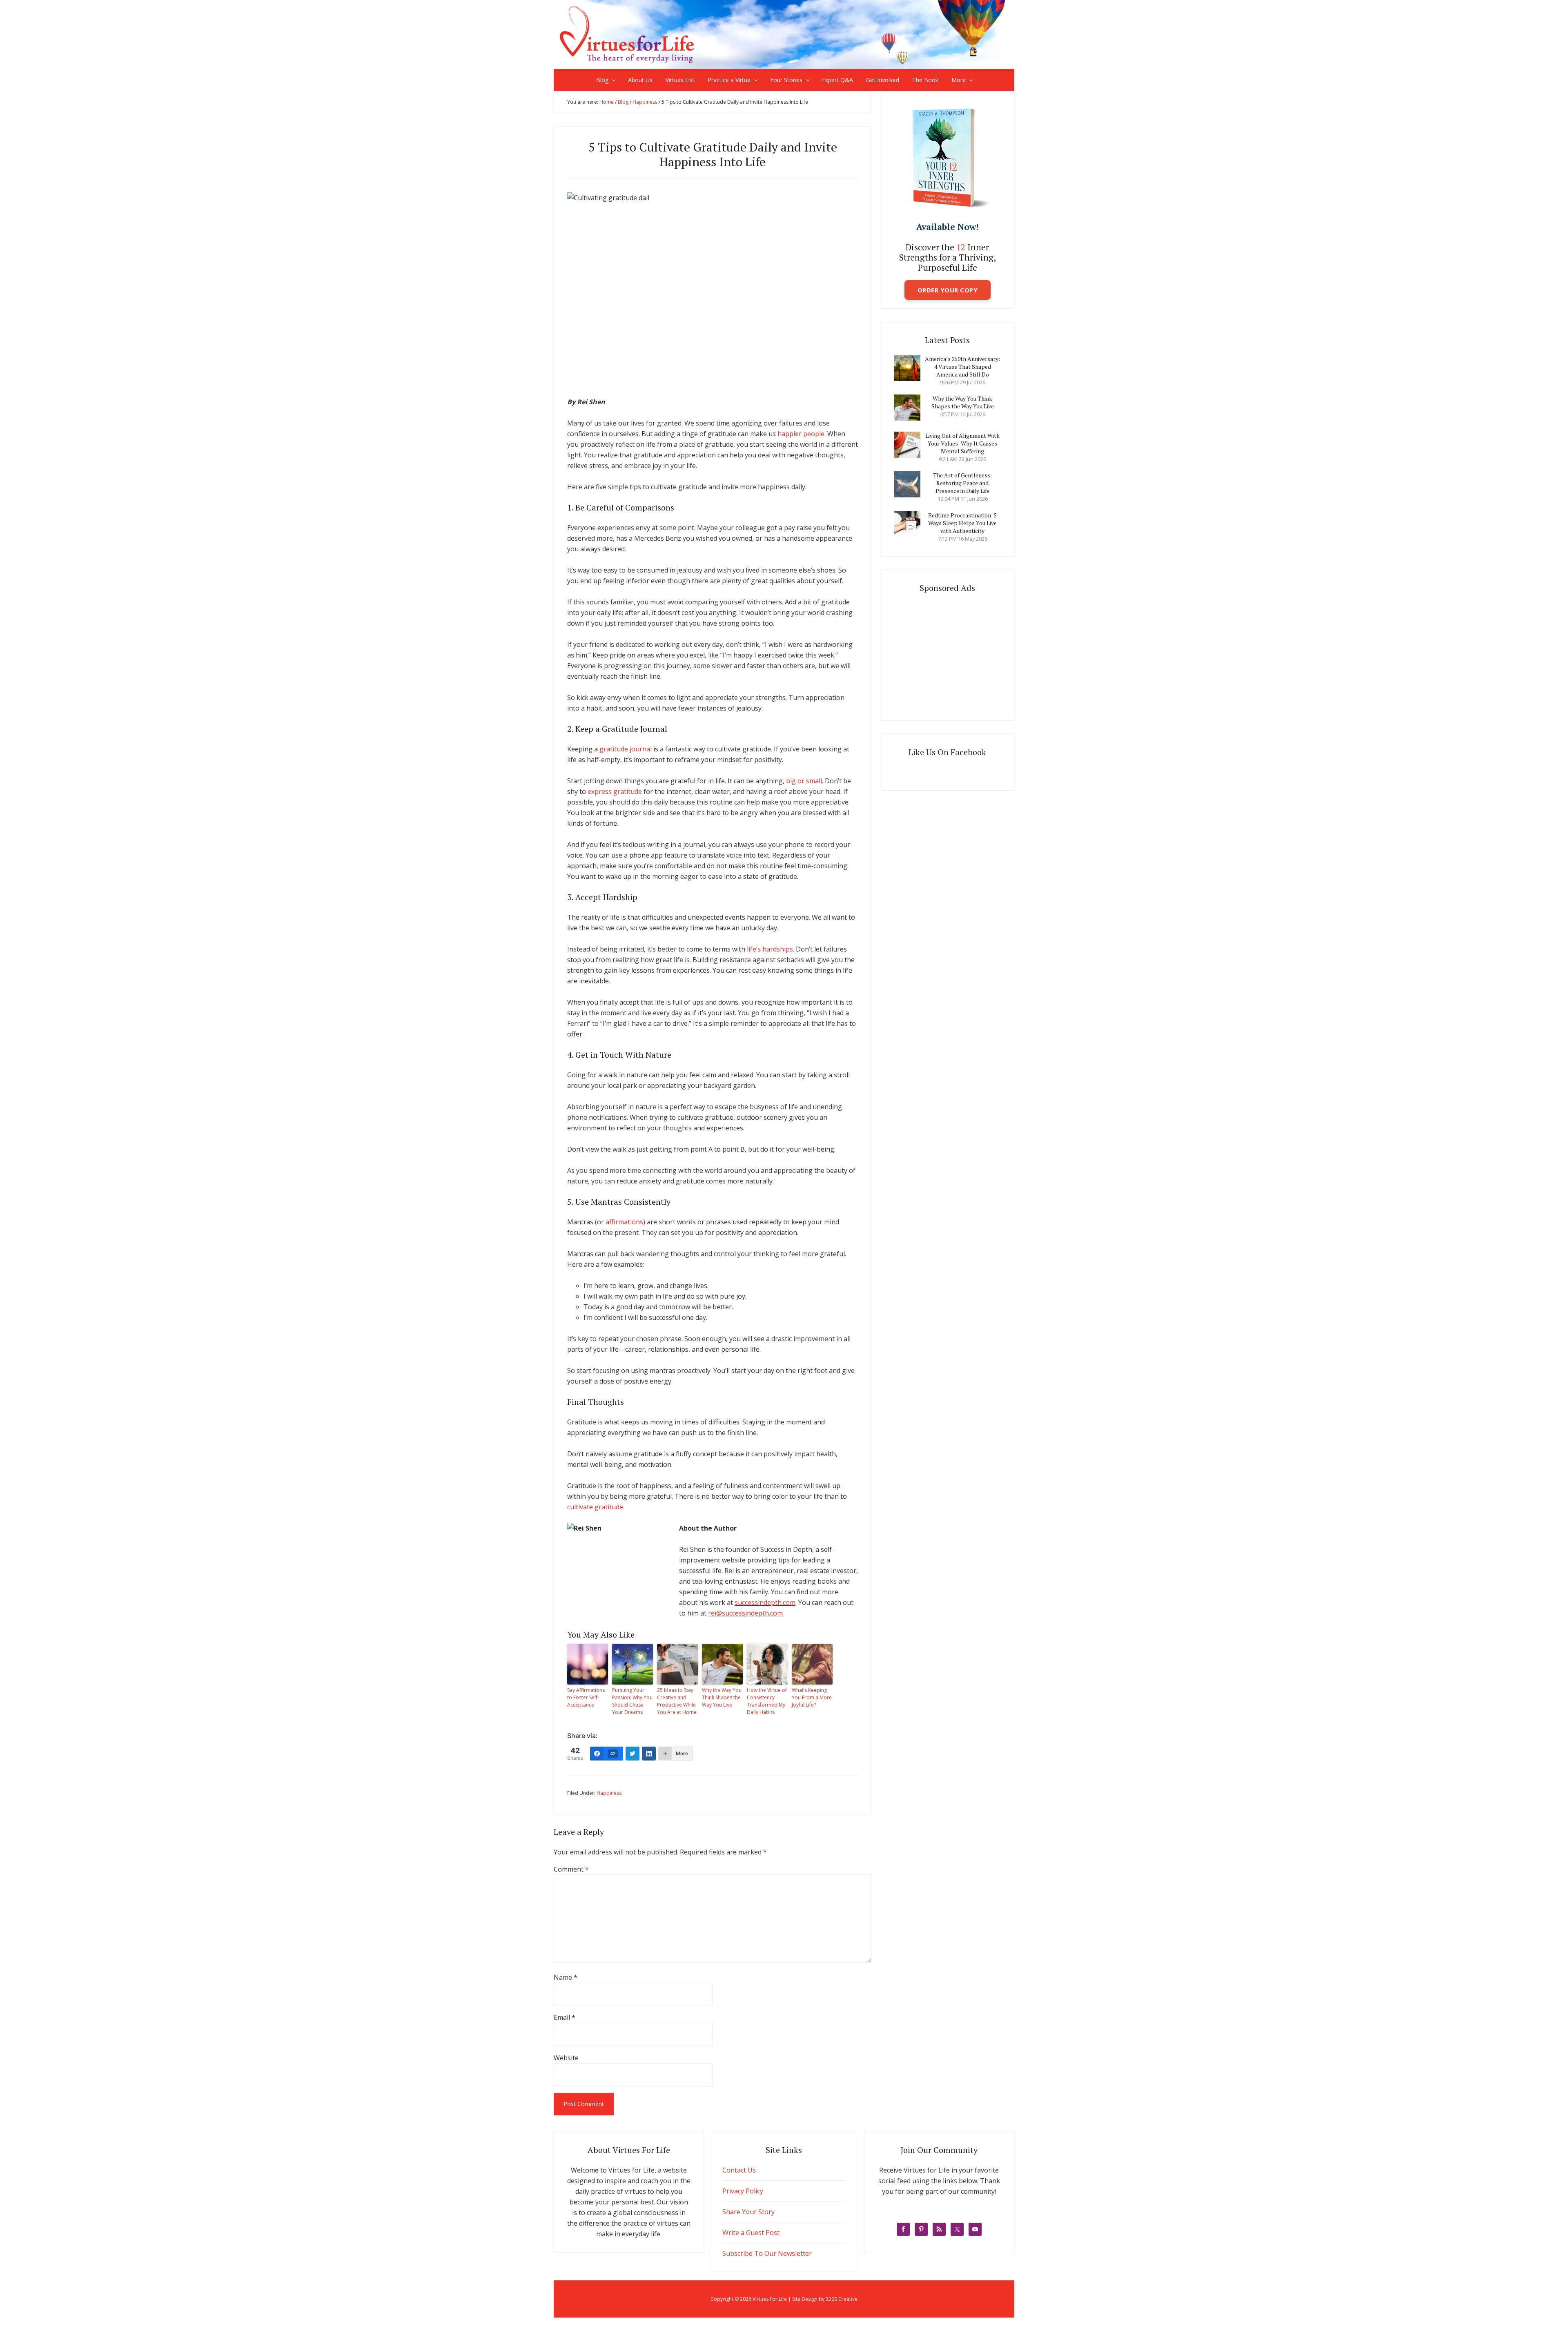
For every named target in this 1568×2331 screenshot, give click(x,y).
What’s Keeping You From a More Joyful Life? (812, 1697)
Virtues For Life (784, 34)
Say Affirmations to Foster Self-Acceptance (586, 1697)
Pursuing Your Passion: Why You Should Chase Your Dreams (632, 1701)
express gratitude (615, 791)
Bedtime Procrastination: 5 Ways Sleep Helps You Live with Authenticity (962, 523)
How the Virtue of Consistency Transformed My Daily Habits (767, 1701)
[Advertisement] (955, 654)
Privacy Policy (743, 2191)
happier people (801, 434)
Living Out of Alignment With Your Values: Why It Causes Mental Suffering (962, 443)
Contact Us (739, 2170)
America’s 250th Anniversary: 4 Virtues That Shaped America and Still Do (962, 367)
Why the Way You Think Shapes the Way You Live (722, 1697)
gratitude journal (626, 749)
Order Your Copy (948, 290)
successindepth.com (765, 1602)
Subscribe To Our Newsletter (767, 2253)
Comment (571, 1869)
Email (565, 2017)
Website (566, 2058)
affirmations (624, 1222)
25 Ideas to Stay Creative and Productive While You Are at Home (677, 1701)
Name (566, 1977)
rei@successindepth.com (745, 1613)
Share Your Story (748, 2212)
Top (1549, 2312)
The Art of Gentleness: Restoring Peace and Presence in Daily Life (962, 483)
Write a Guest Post (751, 2233)
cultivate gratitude (595, 1507)
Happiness (609, 1793)
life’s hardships (770, 949)
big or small (804, 781)
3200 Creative (842, 2299)
